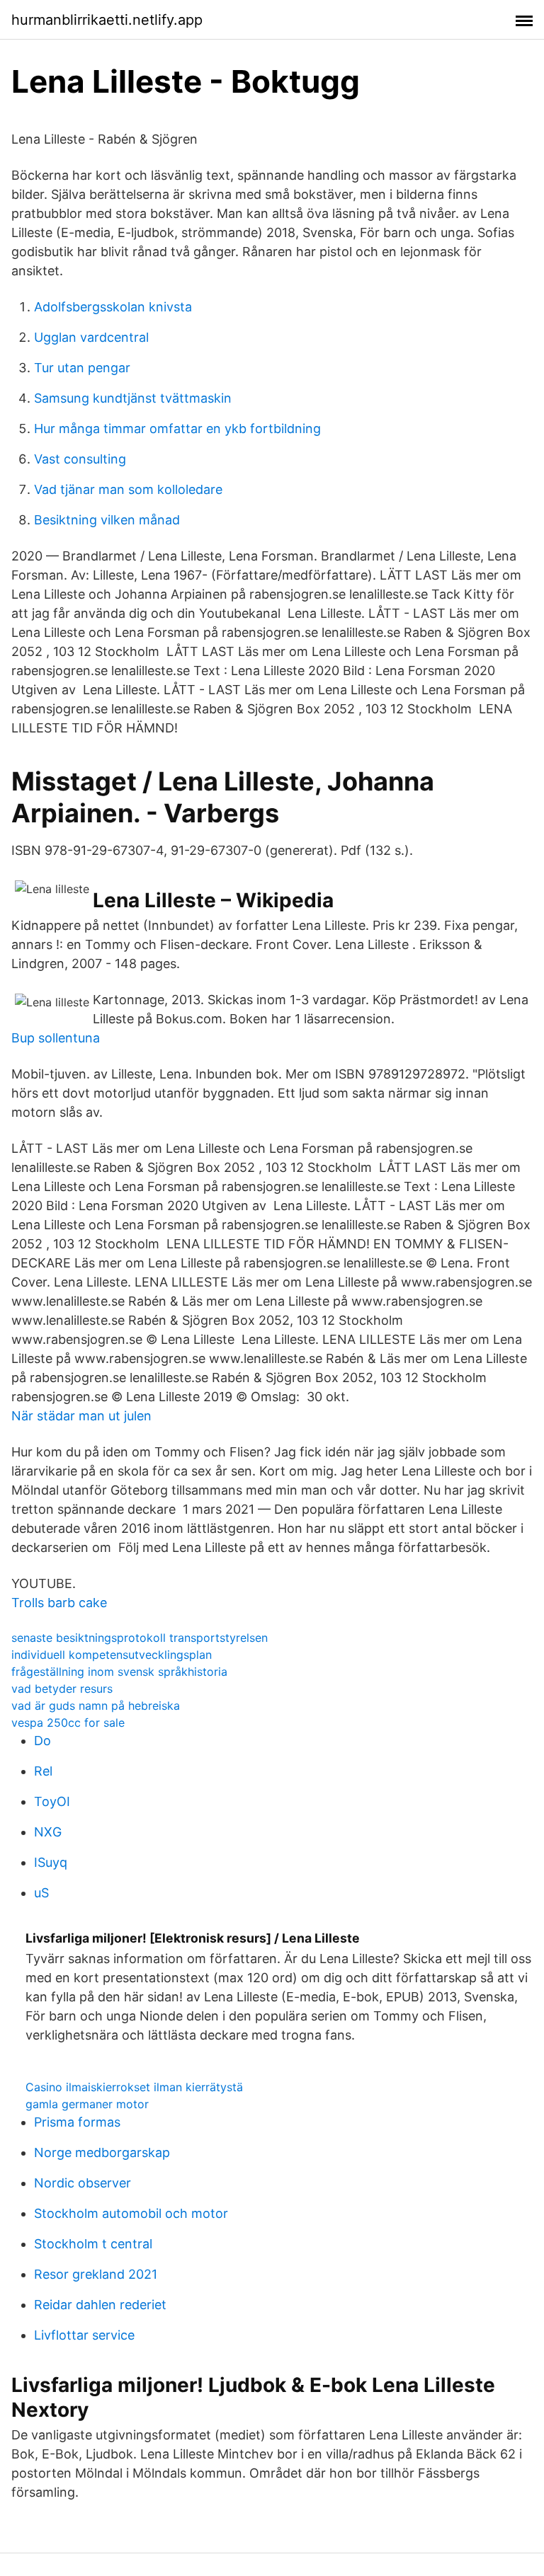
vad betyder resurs (62, 1689)
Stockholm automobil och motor (131, 2213)
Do (42, 1741)
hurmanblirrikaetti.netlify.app (107, 20)
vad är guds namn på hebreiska (96, 1706)
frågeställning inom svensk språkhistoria (119, 1672)
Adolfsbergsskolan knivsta (113, 307)
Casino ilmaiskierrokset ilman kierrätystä (134, 2087)
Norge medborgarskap (102, 2152)
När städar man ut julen (81, 1416)
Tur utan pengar (82, 368)
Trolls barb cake (59, 1603)
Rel (43, 1771)
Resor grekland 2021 (96, 2274)
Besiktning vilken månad (107, 520)
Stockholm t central (93, 2244)
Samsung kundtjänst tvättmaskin (133, 398)
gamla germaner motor (87, 2104)
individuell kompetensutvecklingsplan (112, 1655)
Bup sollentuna (56, 1038)
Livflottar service (84, 2335)
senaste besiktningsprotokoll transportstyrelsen (140, 1638)
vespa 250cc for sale (68, 1723)
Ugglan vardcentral (91, 337)
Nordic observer (83, 2183)
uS (41, 1893)
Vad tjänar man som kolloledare (128, 489)
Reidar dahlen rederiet (100, 2305)
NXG (48, 1832)
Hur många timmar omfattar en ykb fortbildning (177, 429)
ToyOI (52, 1801)
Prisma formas (77, 2122)
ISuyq (51, 1862)
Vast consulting (80, 459)
